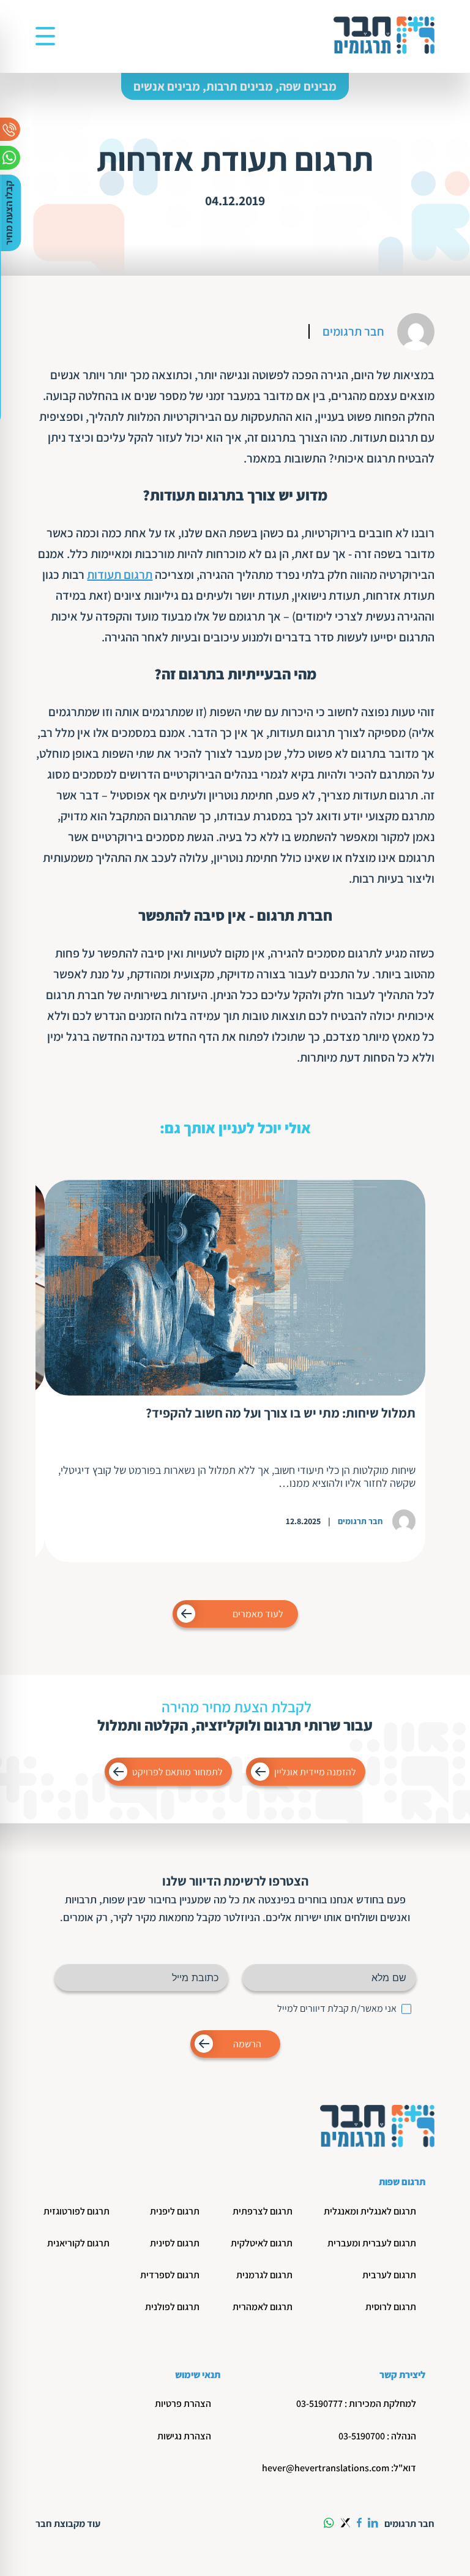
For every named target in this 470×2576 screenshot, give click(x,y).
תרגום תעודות (120, 575)
